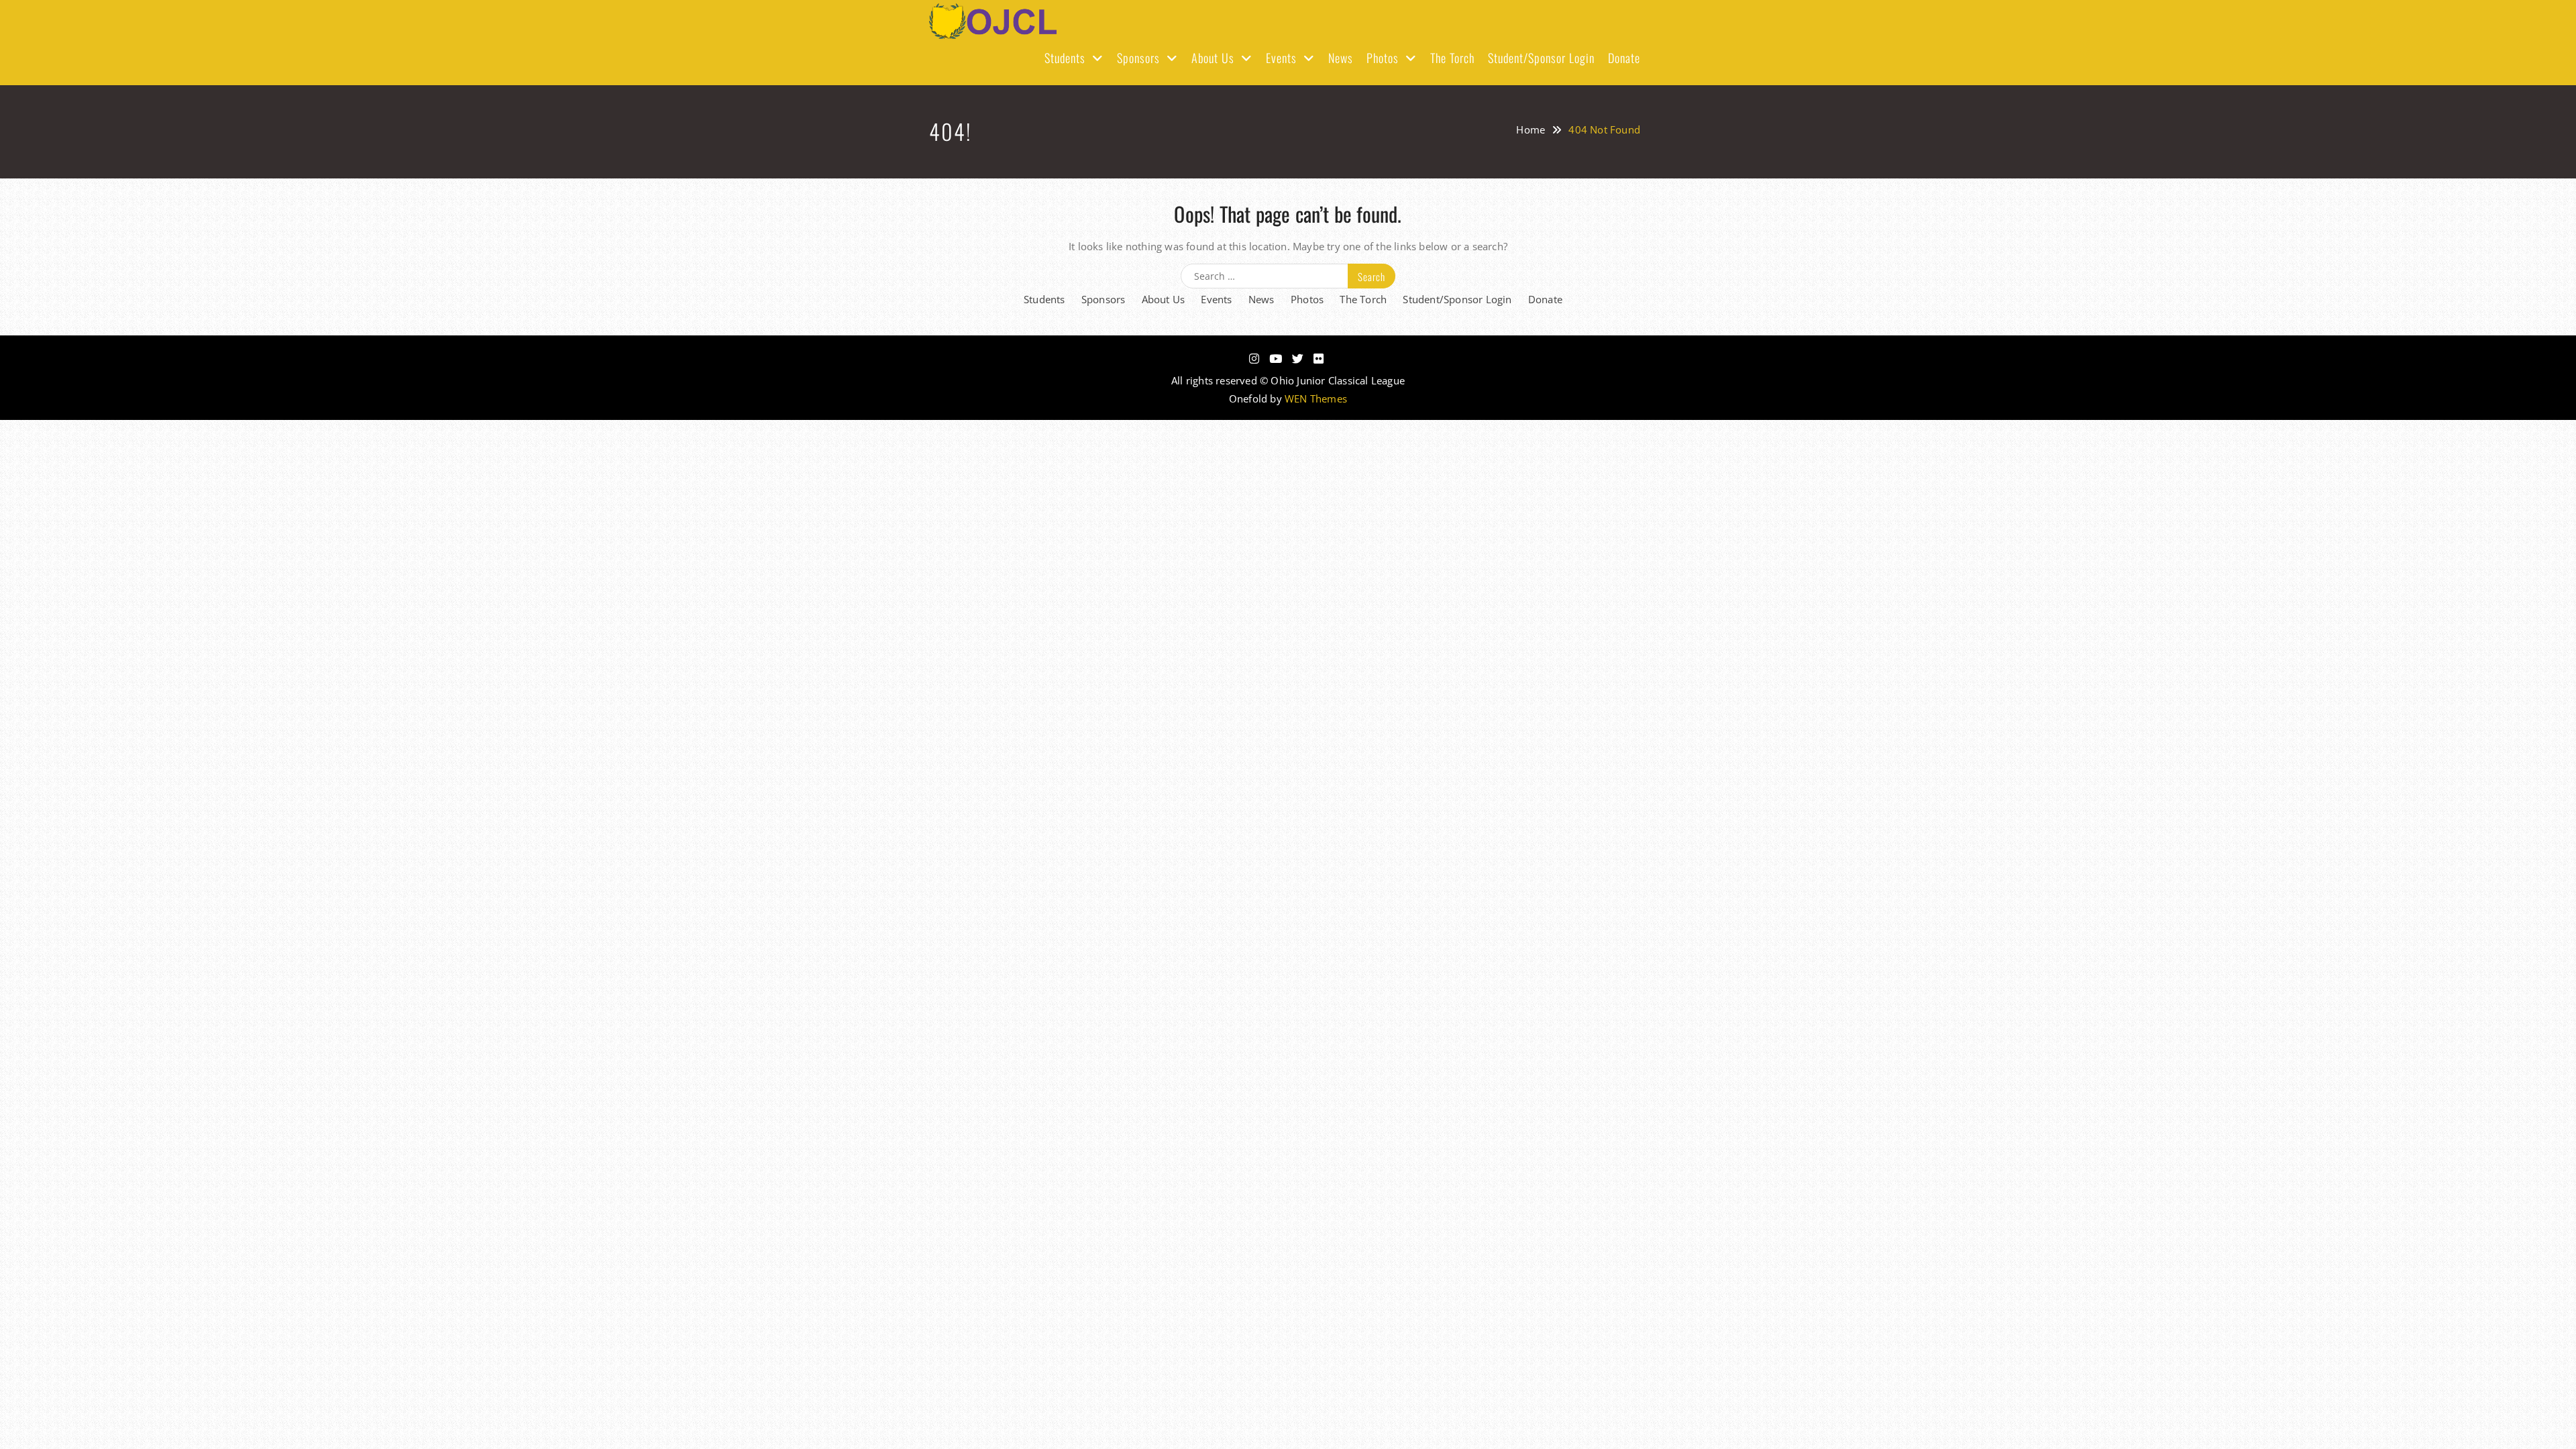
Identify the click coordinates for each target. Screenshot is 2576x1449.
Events (1281, 58)
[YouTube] (1276, 359)
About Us (1213, 58)
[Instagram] (1254, 359)
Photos (1383, 58)
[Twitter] (1298, 359)
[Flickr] (1319, 359)
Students (1065, 58)
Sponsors (1138, 58)
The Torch (1452, 58)
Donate (1624, 58)
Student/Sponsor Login (1541, 58)
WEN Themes (1316, 398)
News (1341, 58)
